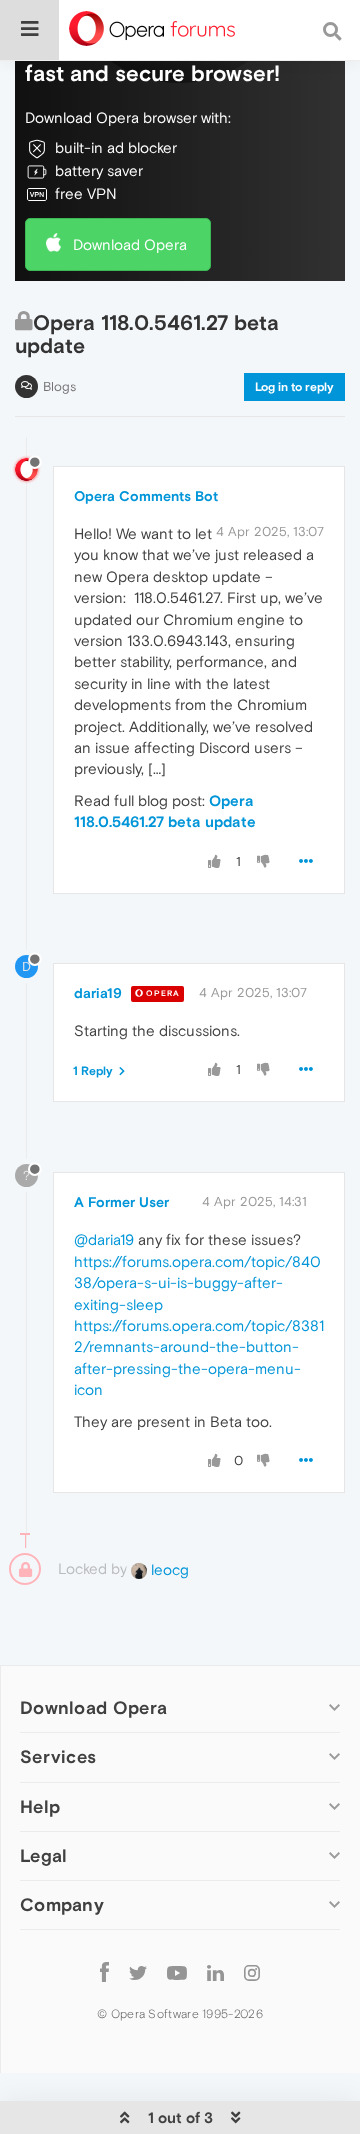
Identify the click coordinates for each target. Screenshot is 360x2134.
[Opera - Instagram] (252, 1972)
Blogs (59, 386)
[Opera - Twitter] (138, 1972)
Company (62, 1904)
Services (58, 1756)
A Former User (121, 1202)
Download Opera (130, 244)
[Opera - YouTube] (177, 1972)
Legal (44, 1855)
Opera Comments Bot (146, 496)
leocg (168, 1569)
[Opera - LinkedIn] (215, 1972)
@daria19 (104, 1239)
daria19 (98, 993)
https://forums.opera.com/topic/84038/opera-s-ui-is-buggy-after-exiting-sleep (197, 1283)
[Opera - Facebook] (104, 1972)
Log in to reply (294, 387)
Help (40, 1806)
